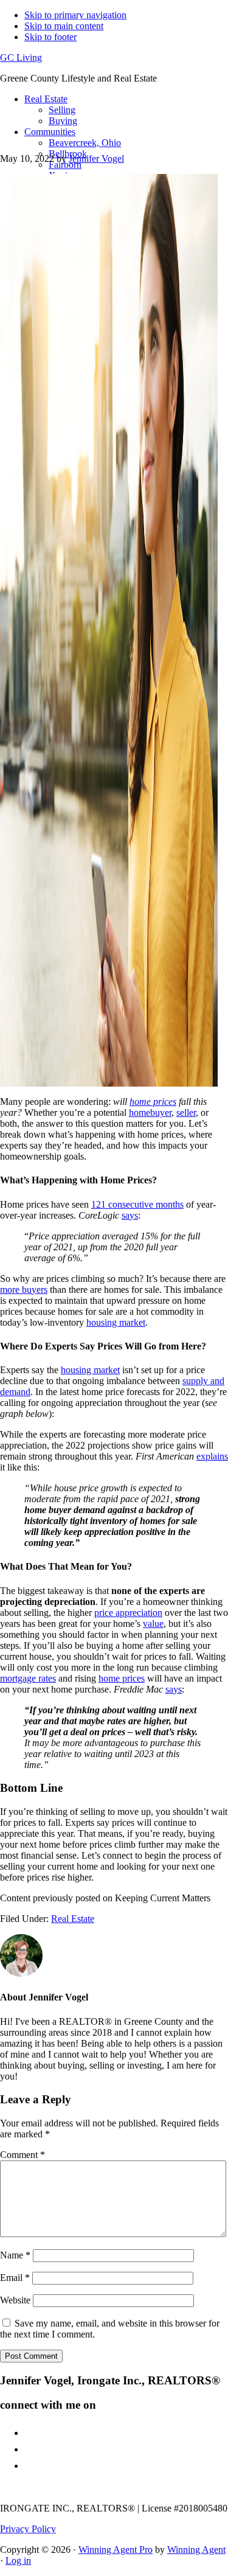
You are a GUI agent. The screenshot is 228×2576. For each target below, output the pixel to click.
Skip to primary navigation (75, 15)
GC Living (21, 57)
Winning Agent (196, 2550)
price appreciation (128, 1613)
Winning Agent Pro (116, 2550)
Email (15, 2278)
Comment (22, 2155)
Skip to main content (64, 26)
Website (15, 2300)
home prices (122, 1678)
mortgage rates (28, 1678)
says (130, 1215)
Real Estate (73, 1919)
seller (186, 1112)
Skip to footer (50, 37)
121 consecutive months (137, 1204)
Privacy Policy (28, 2529)
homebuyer (150, 1112)
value (153, 1624)
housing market (116, 1322)
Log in (18, 2560)
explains (212, 1456)
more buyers (24, 1290)
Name (15, 2255)
